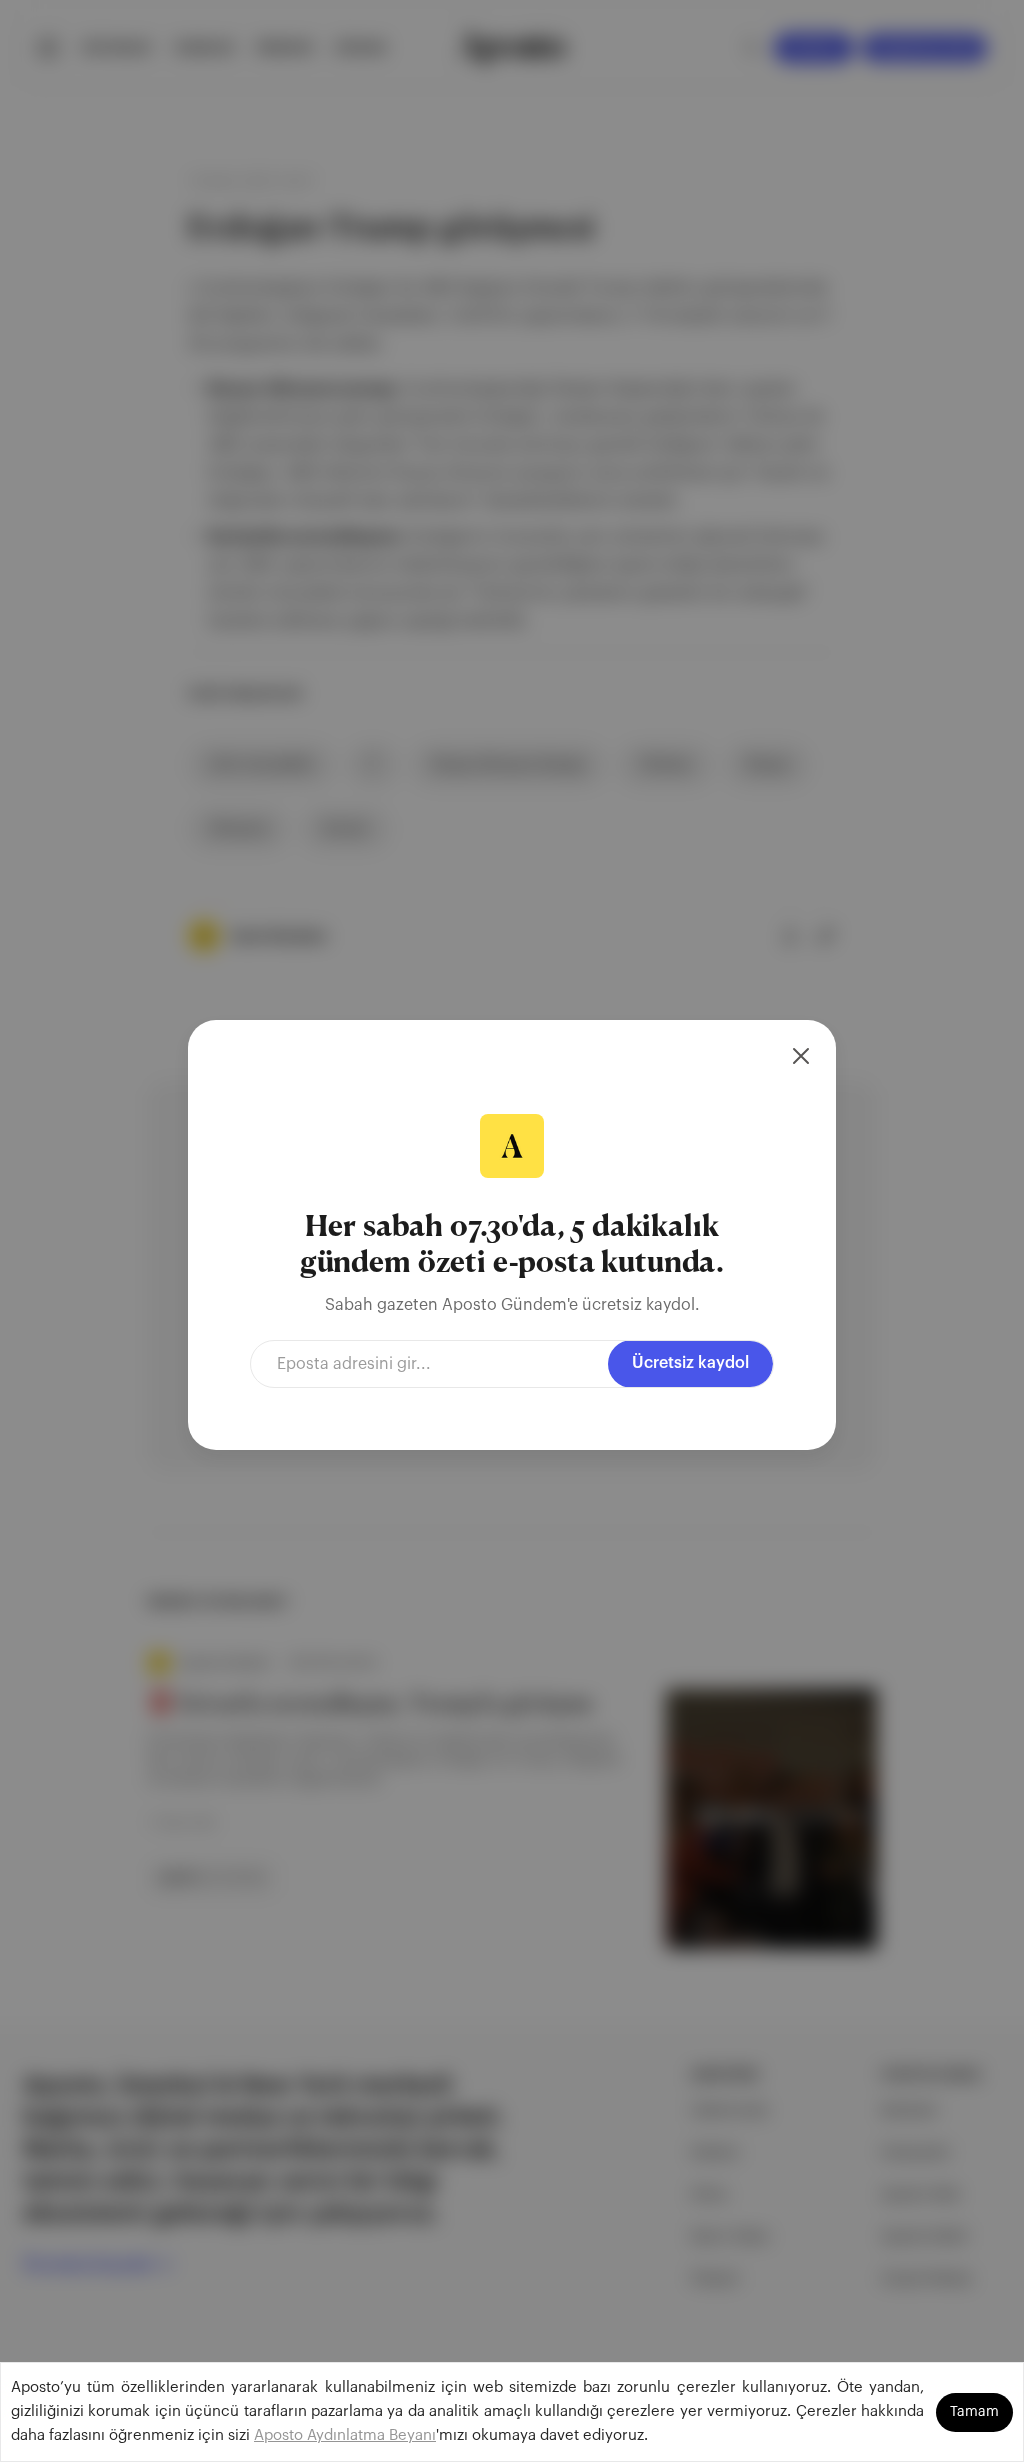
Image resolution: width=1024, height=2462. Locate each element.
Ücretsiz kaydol (690, 1363)
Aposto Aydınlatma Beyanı (345, 2435)
